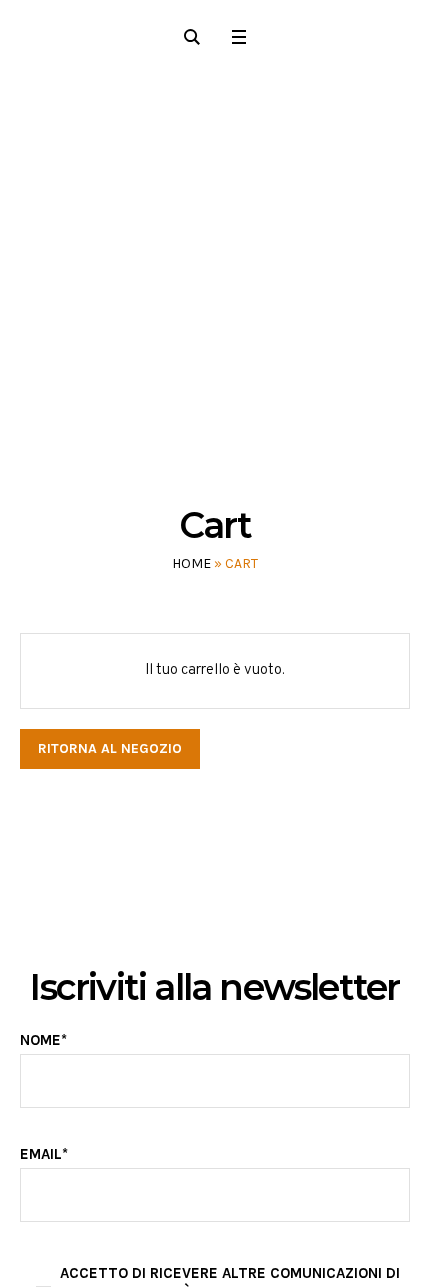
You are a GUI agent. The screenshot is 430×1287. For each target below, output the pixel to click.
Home (191, 563)
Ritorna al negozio (110, 748)
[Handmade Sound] (215, 259)
